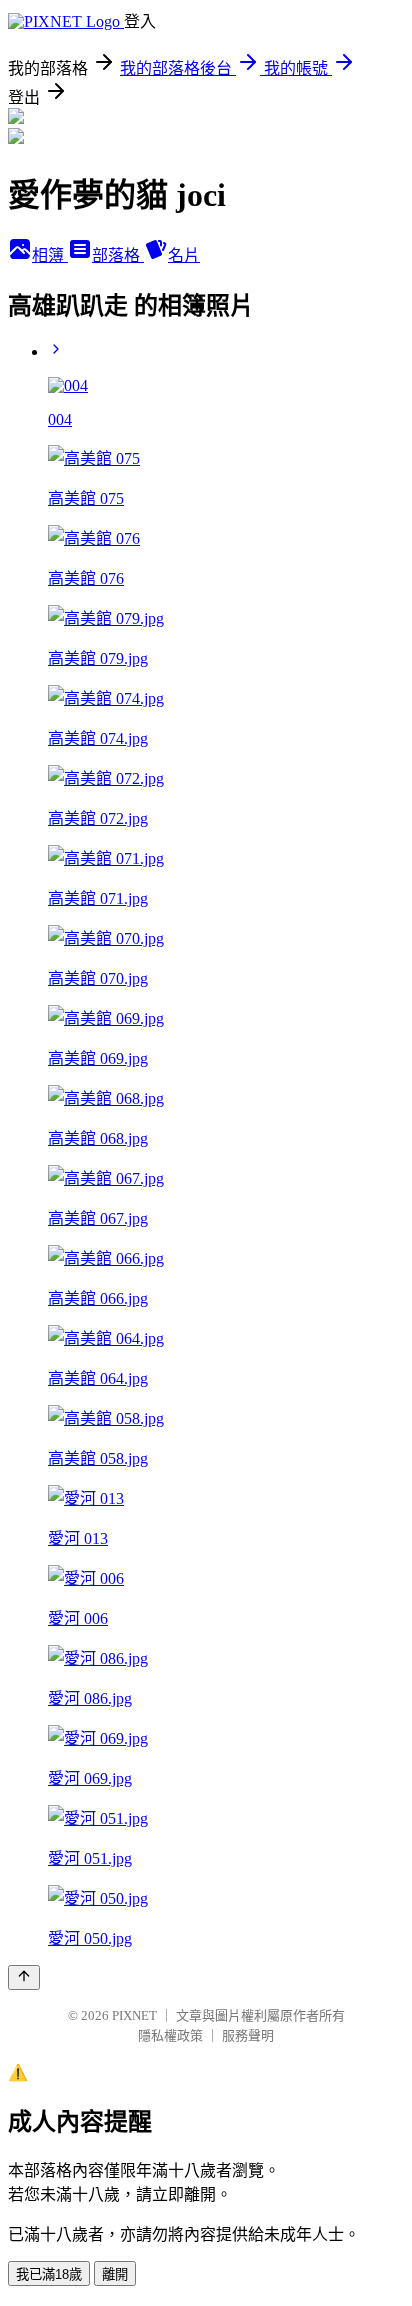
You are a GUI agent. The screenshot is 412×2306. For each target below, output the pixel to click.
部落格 (118, 255)
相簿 (50, 255)
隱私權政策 (170, 2035)
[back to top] (24, 1977)
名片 (184, 255)
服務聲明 (248, 2035)
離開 (115, 2274)
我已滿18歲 (49, 2274)
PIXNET (134, 2015)
